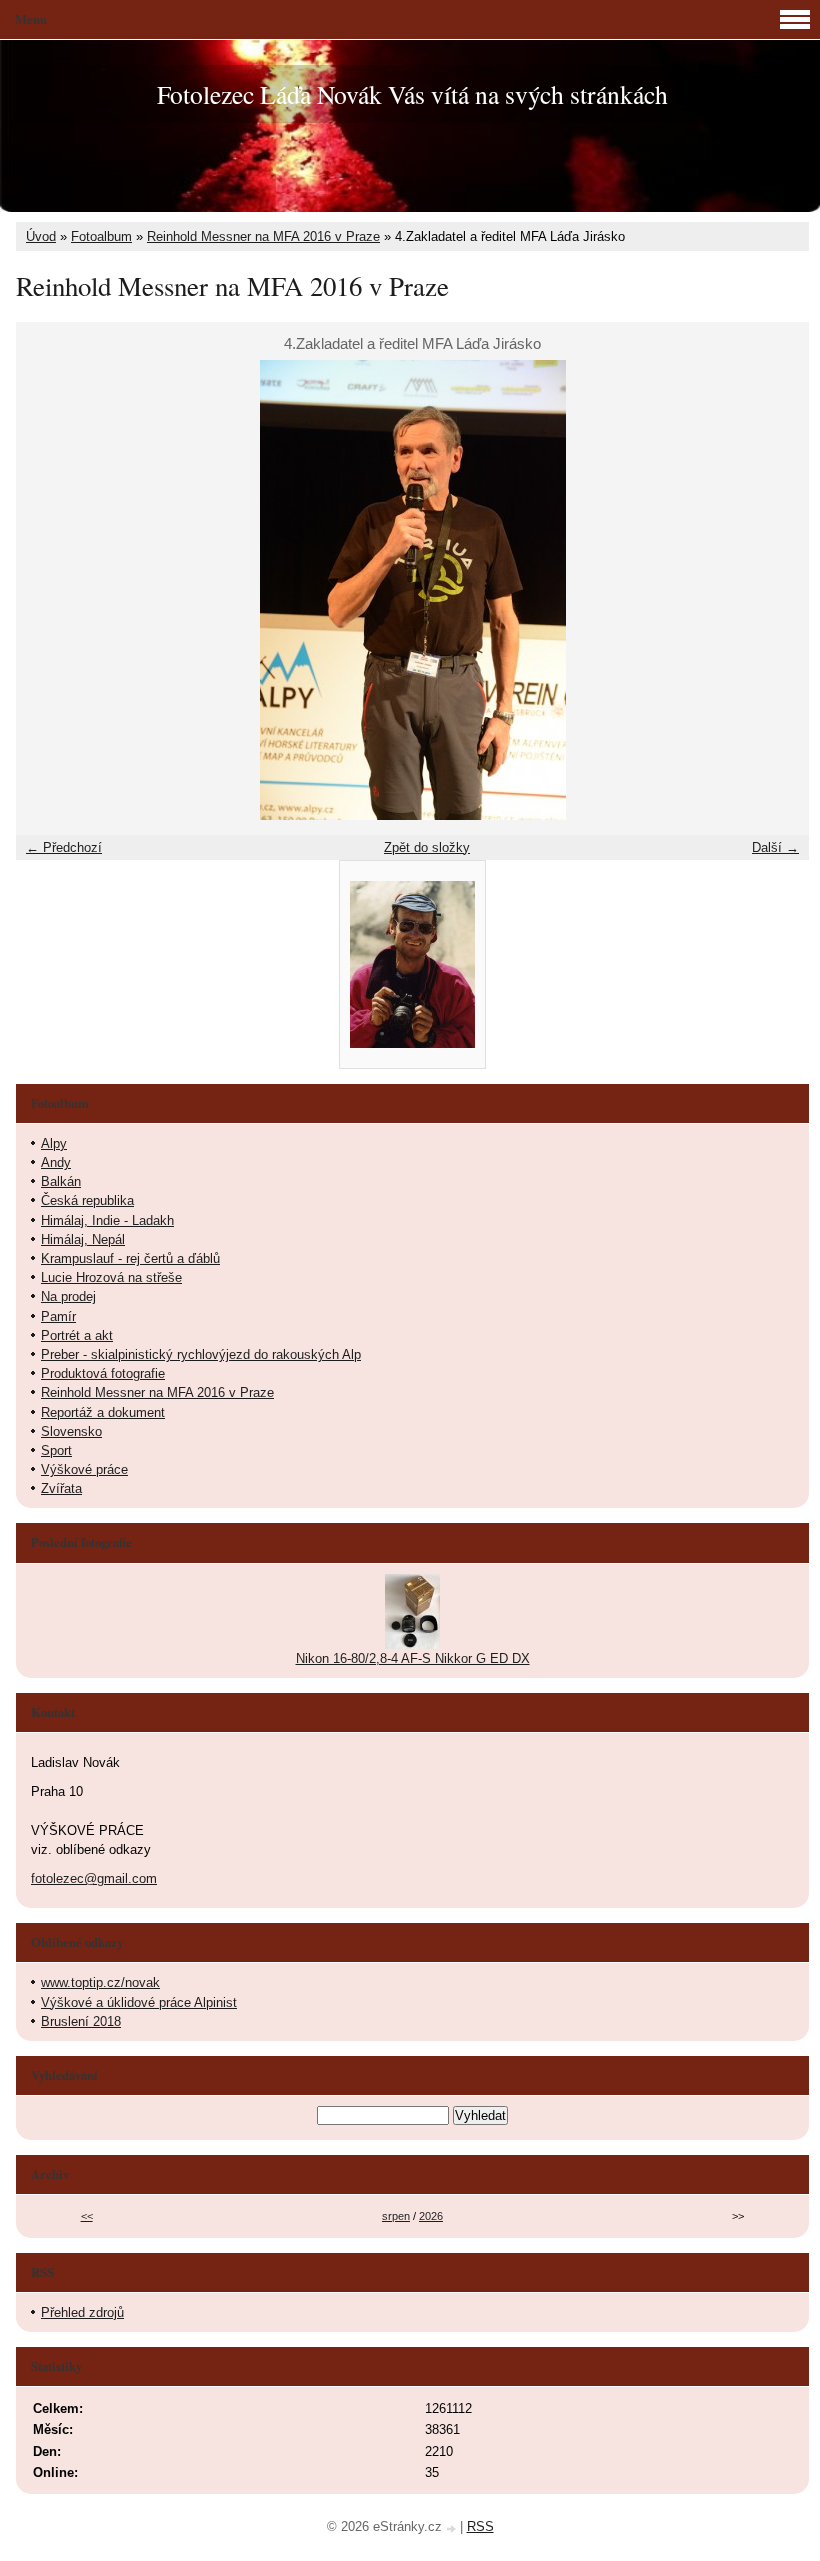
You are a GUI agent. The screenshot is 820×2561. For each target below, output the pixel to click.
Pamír (58, 1316)
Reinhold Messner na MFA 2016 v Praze (263, 236)
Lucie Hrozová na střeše (111, 1277)
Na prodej (68, 1296)
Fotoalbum (101, 236)
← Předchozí (64, 847)
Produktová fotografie (103, 1373)
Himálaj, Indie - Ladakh (107, 1220)
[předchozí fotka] (48, 590)
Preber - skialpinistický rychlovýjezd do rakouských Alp (201, 1354)
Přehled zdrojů (82, 2312)
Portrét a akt (77, 1335)
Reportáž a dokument (103, 1412)
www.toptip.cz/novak (100, 1982)
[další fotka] (776, 590)
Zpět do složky (427, 847)
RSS (480, 2526)
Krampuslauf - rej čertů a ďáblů (130, 1258)
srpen (396, 2216)
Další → (775, 847)
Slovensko (71, 1431)
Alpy (54, 1143)
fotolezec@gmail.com (94, 1878)
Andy (56, 1162)
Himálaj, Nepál (83, 1239)
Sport (56, 1450)
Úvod (41, 236)
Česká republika (87, 1200)
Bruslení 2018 (81, 2021)
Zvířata (61, 1488)
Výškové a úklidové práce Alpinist (139, 2002)
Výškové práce (84, 1469)
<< (87, 2216)
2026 (431, 2216)
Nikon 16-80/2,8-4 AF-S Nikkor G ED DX (413, 1658)
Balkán (61, 1181)
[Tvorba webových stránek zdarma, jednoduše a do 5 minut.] (453, 2528)
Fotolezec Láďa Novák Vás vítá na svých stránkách (412, 94)
